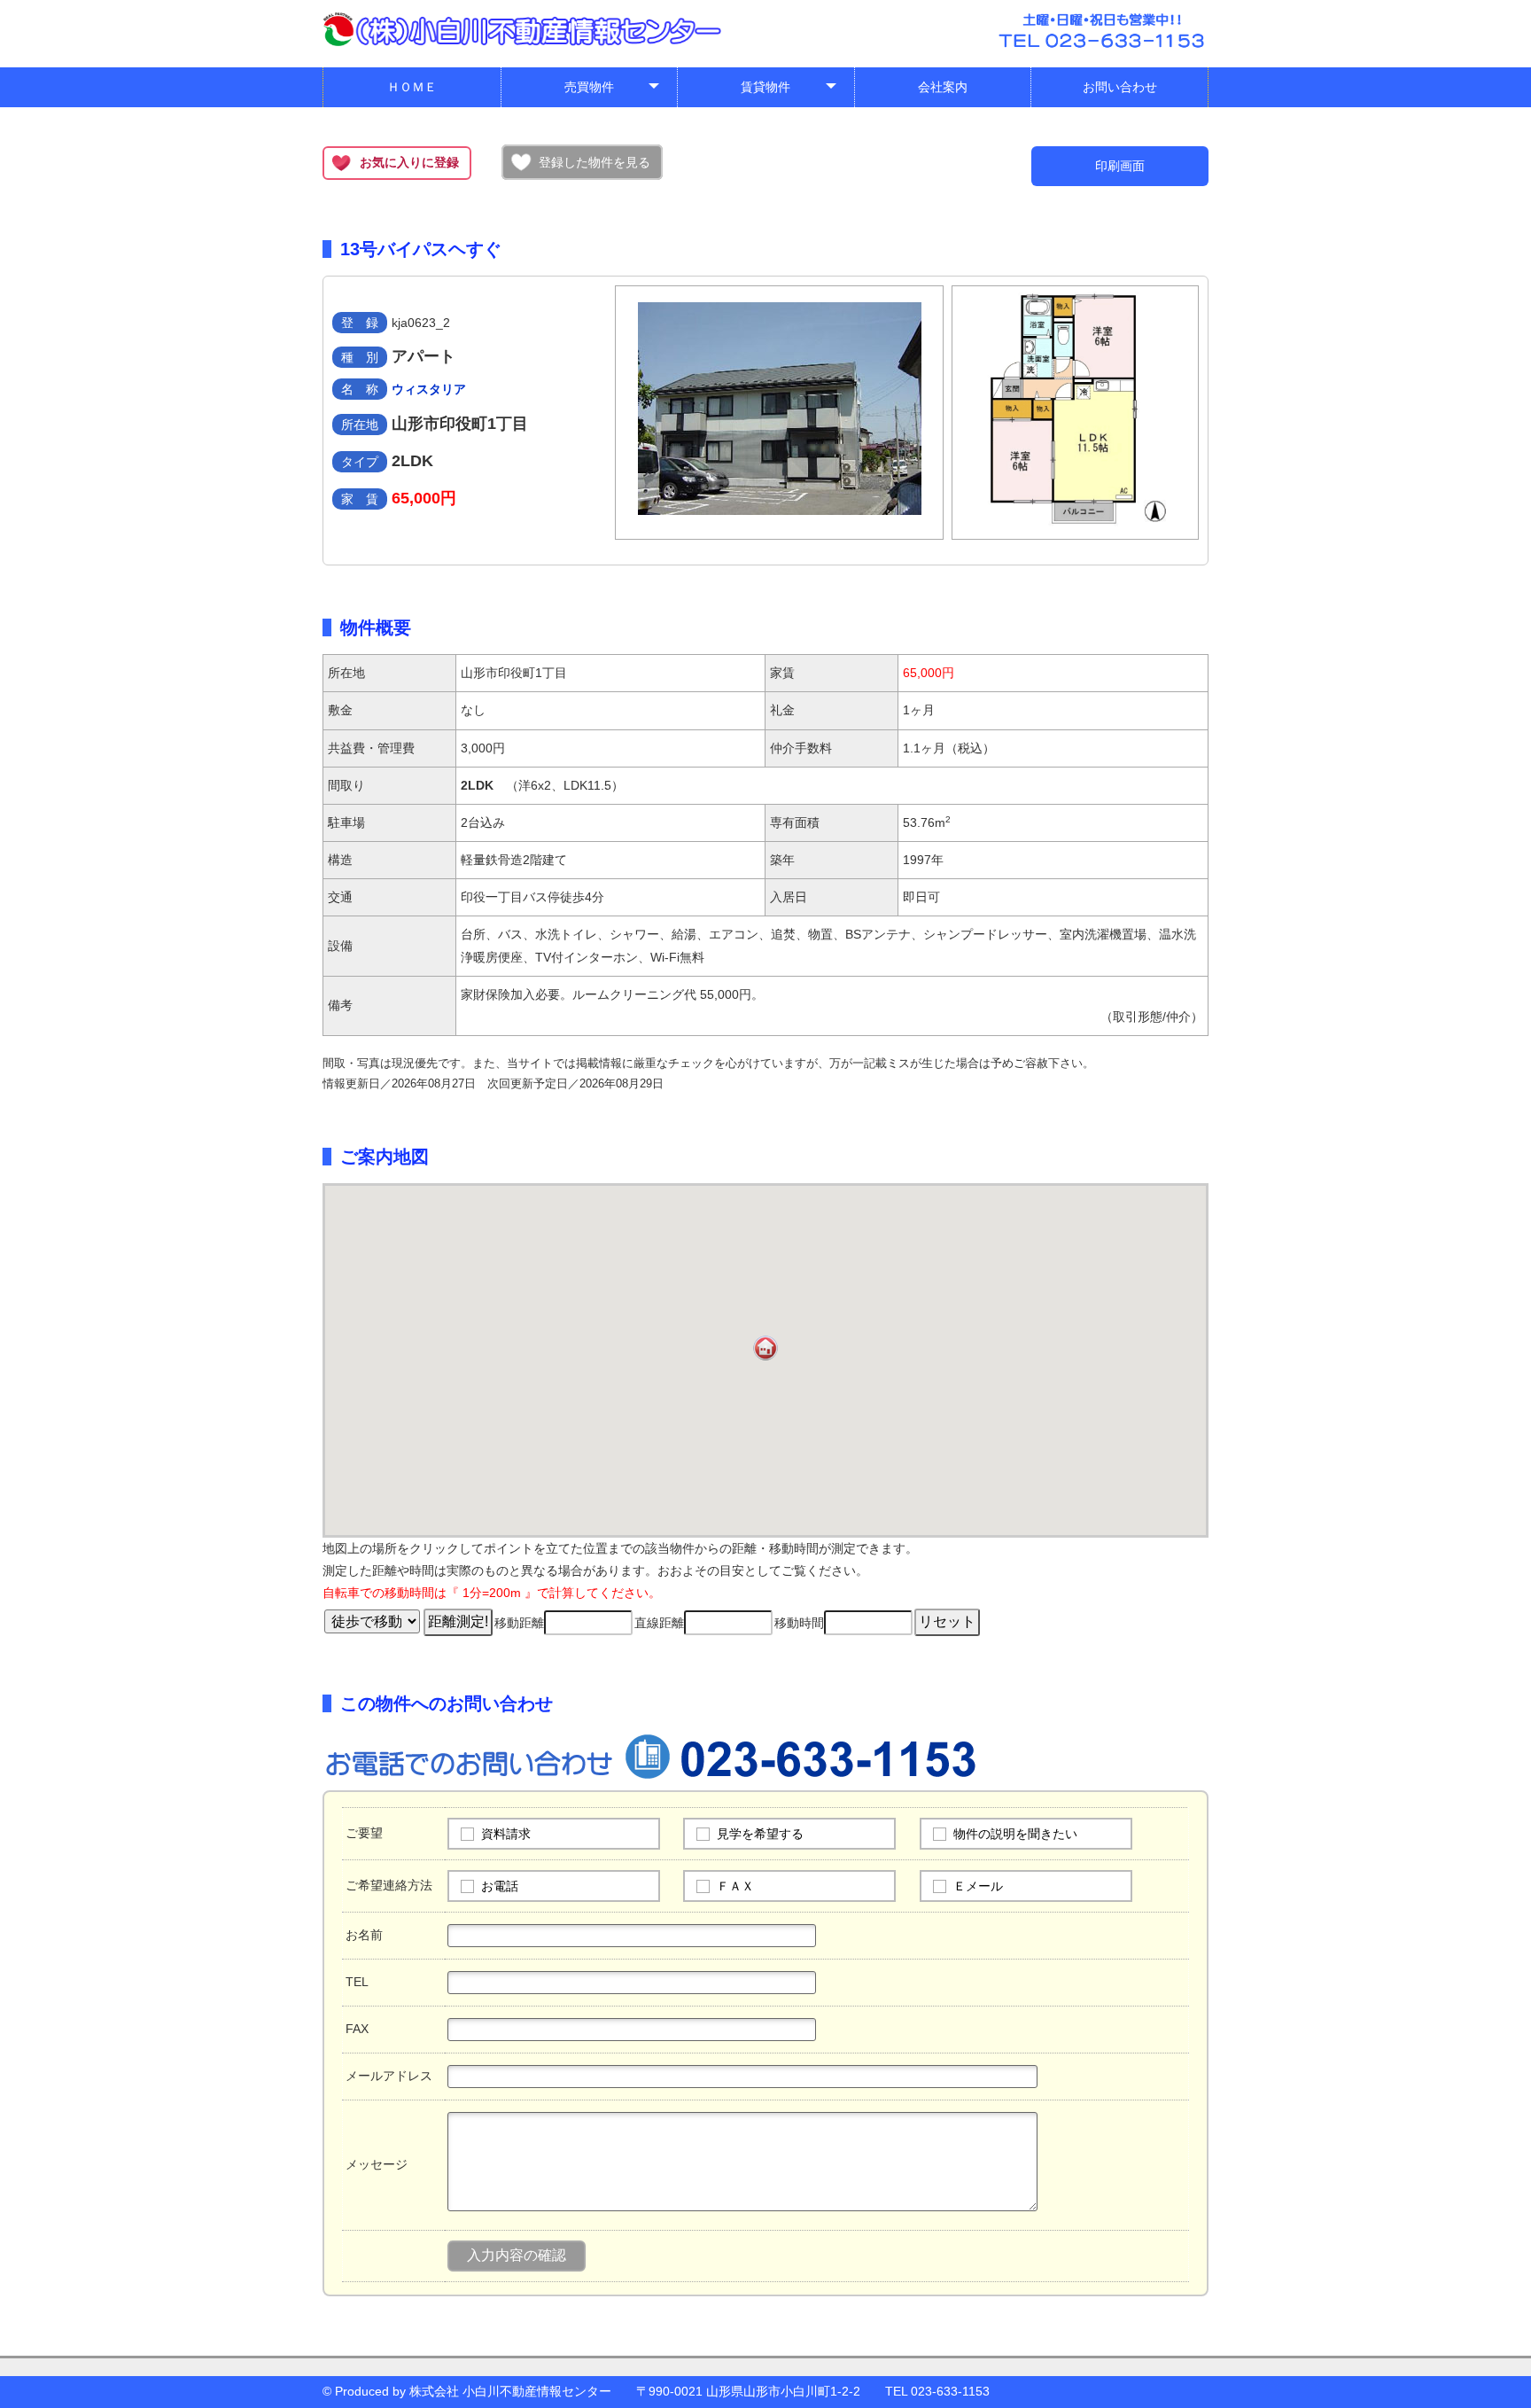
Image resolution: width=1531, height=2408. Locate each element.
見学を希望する (760, 1834)
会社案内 (943, 87)
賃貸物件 (789, 91)
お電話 (500, 1886)
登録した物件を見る (595, 162)
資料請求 (506, 1834)
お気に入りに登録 (409, 162)
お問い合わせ (1120, 87)
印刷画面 (1120, 166)
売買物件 (613, 91)
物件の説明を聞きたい (1015, 1834)
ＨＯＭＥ (412, 87)
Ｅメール (978, 1886)
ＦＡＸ (735, 1886)
